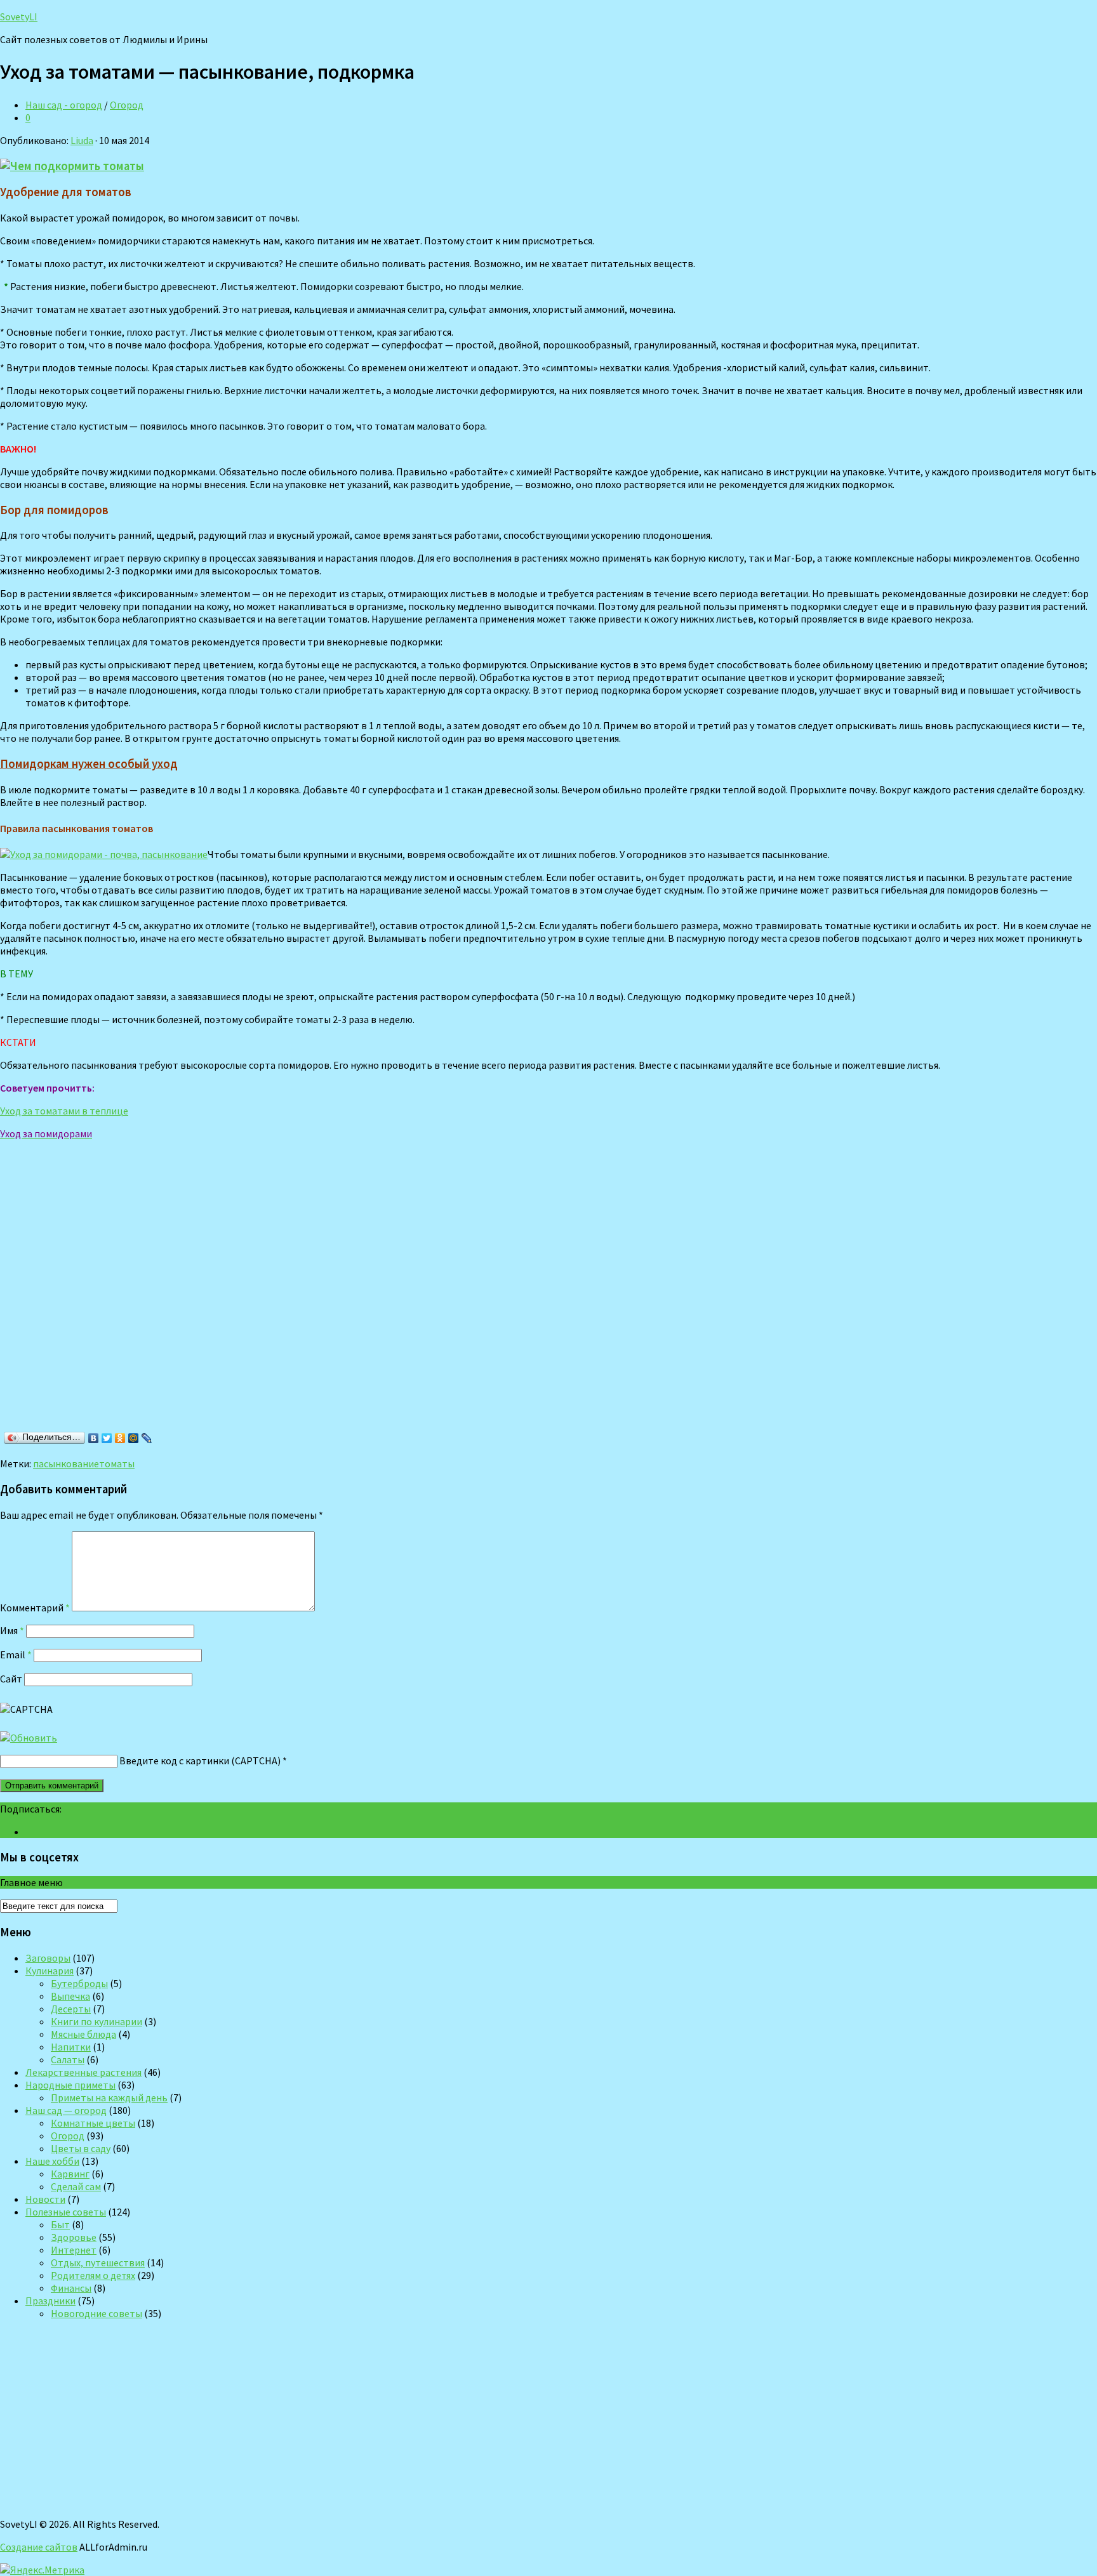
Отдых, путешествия (98, 2262)
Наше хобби (52, 2161)
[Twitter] (107, 1438)
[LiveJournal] (147, 1438)
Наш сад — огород (66, 2110)
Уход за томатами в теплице (64, 1111)
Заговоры (48, 1958)
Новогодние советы (96, 2313)
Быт (60, 2224)
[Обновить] (29, 1738)
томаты (117, 1463)
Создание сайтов (39, 2547)
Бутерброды (79, 1983)
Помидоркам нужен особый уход (89, 764)
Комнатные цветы (93, 2123)
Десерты (71, 2009)
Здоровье (74, 2237)
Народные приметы (70, 2085)
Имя (12, 1630)
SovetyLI (19, 17)
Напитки (71, 2047)
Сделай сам (76, 2186)
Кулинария (50, 1971)
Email (16, 1655)
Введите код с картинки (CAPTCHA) (200, 1760)
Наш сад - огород (64, 105)
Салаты (68, 2059)
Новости (45, 2199)
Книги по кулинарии (96, 2021)
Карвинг (70, 2174)
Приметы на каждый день (109, 2097)
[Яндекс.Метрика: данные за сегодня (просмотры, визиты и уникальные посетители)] (42, 2570)
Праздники (50, 2301)
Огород (127, 105)
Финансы (71, 2288)
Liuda (82, 140)
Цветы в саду (81, 2148)
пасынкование (66, 1463)
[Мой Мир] (134, 1438)
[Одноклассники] (120, 1438)
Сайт (11, 1679)
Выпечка (70, 1996)
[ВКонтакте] (94, 1438)
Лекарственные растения (83, 2072)
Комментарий (35, 1608)
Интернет (74, 2250)
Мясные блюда (83, 2034)
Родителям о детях (93, 2275)
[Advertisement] (184, 1300)
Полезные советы (66, 2212)
